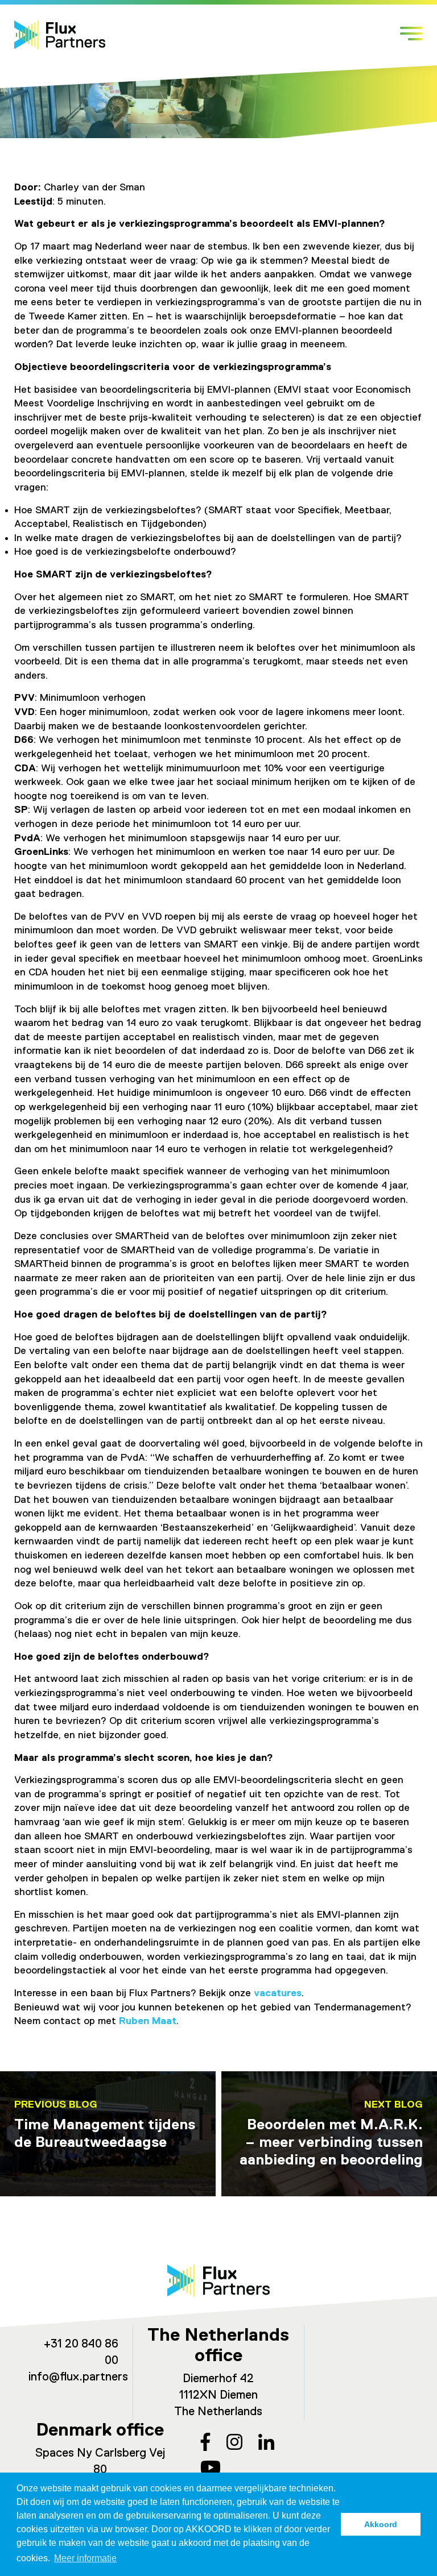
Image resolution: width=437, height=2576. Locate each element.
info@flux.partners (78, 2377)
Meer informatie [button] (85, 2558)
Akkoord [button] (381, 2524)
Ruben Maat (148, 2021)
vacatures (278, 1993)
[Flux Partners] (60, 35)
